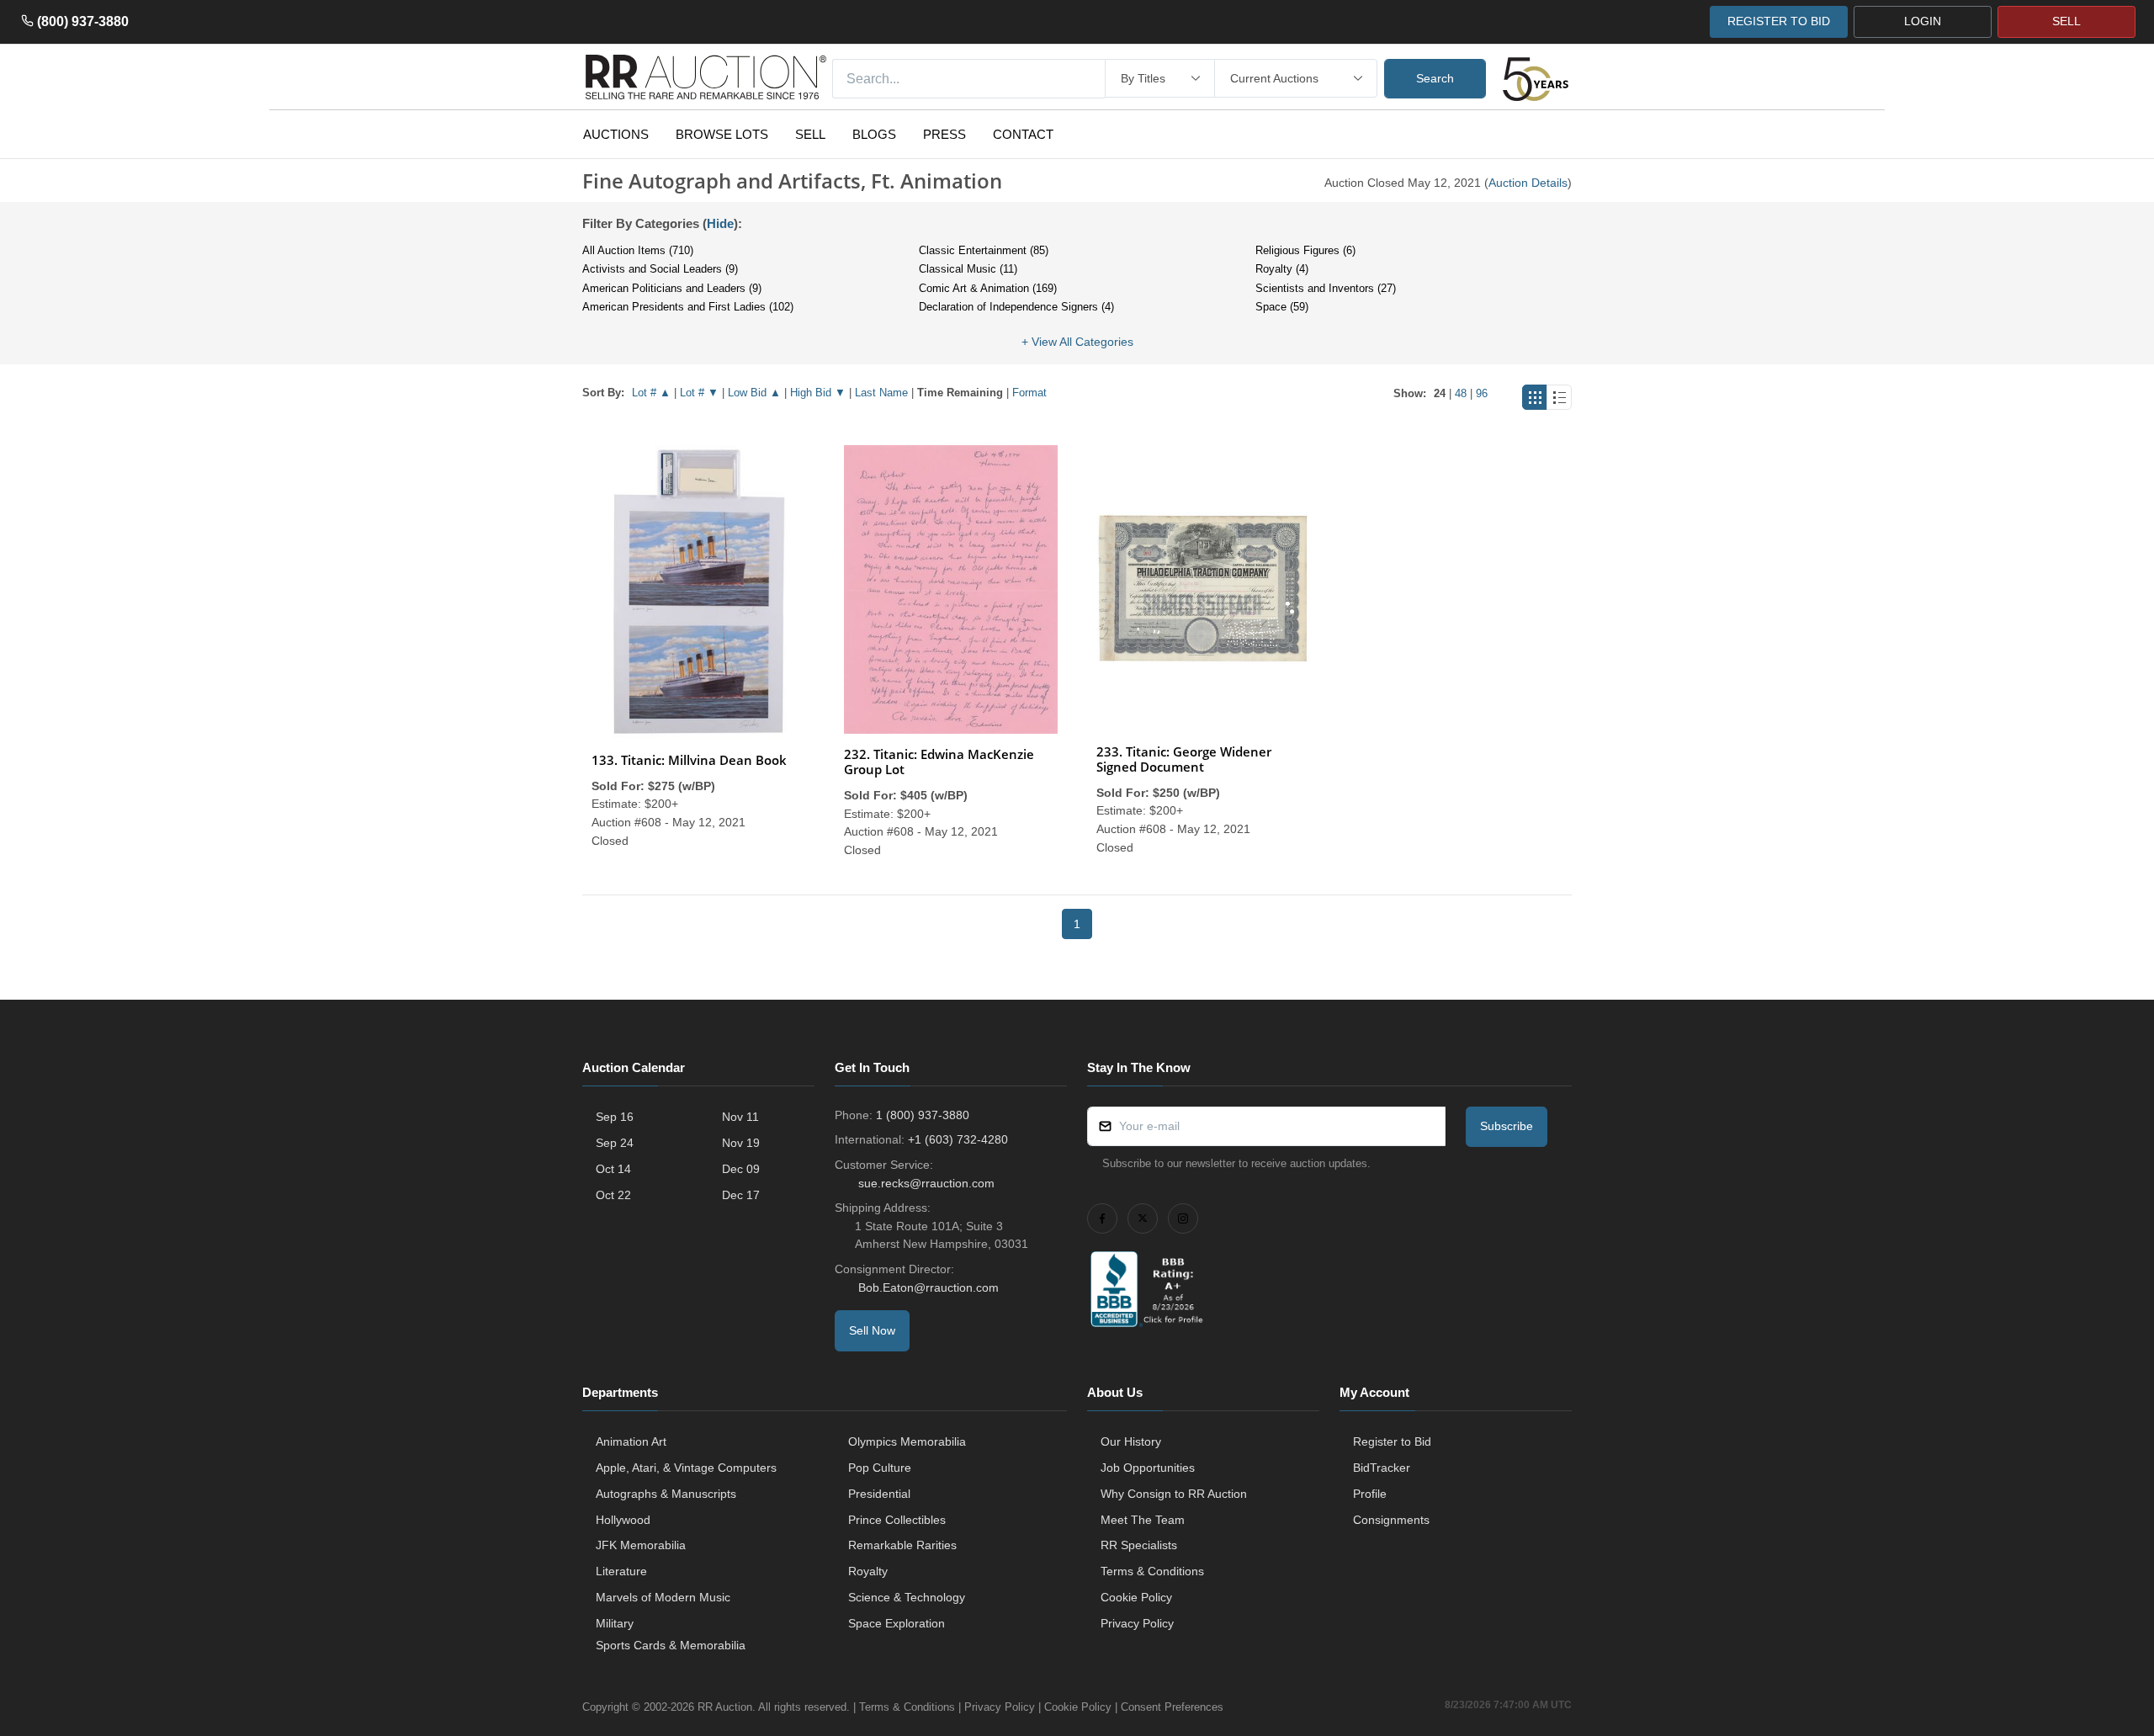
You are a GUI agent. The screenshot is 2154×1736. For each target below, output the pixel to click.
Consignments (1391, 1520)
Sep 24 (615, 1143)
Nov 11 (740, 1117)
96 (1482, 393)
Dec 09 (741, 1169)
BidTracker (1382, 1468)
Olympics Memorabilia (907, 1441)
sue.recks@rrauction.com (926, 1183)
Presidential (879, 1494)
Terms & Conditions (1152, 1571)
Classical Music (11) (968, 269)
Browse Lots (722, 134)
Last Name (881, 393)
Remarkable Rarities (902, 1545)
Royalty (868, 1571)
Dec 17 (741, 1195)
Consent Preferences (1172, 1707)
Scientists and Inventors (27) (1326, 288)
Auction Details (1528, 183)
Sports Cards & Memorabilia (671, 1645)
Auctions (616, 134)
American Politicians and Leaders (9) (672, 288)
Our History (1131, 1441)
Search (1435, 78)
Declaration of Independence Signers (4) (1016, 307)
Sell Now (872, 1330)
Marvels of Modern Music (663, 1597)
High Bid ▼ (818, 393)
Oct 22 (613, 1195)
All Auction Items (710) (638, 250)
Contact (1023, 134)
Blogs (874, 134)
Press (944, 134)
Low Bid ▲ (754, 393)
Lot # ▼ (699, 393)
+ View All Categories (1077, 342)
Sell (810, 134)
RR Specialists (1139, 1545)
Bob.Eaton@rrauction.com (928, 1287)
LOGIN (1923, 21)
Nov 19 (741, 1143)
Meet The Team (1143, 1520)
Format (1029, 393)
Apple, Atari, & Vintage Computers (686, 1468)
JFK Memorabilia (641, 1545)
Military (615, 1623)
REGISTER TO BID (1779, 21)
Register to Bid (1392, 1441)
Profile (1370, 1494)
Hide (720, 223)
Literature (621, 1571)
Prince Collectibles (897, 1520)
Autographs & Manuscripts (666, 1494)
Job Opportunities (1148, 1468)
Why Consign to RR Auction (1174, 1494)
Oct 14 (613, 1169)
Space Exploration (897, 1623)
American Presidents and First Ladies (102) (688, 307)
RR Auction (725, 1707)
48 (1461, 393)
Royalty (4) (1282, 269)
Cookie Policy (1136, 1597)
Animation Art (631, 1441)
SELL (2066, 21)
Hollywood (623, 1520)
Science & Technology (907, 1597)
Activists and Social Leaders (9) (660, 269)
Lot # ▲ (651, 393)
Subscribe (1507, 1126)
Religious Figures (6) (1305, 250)
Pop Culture (880, 1468)
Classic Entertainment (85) (984, 250)
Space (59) (1282, 307)
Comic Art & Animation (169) (988, 288)
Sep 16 (615, 1117)
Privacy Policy (1137, 1623)
